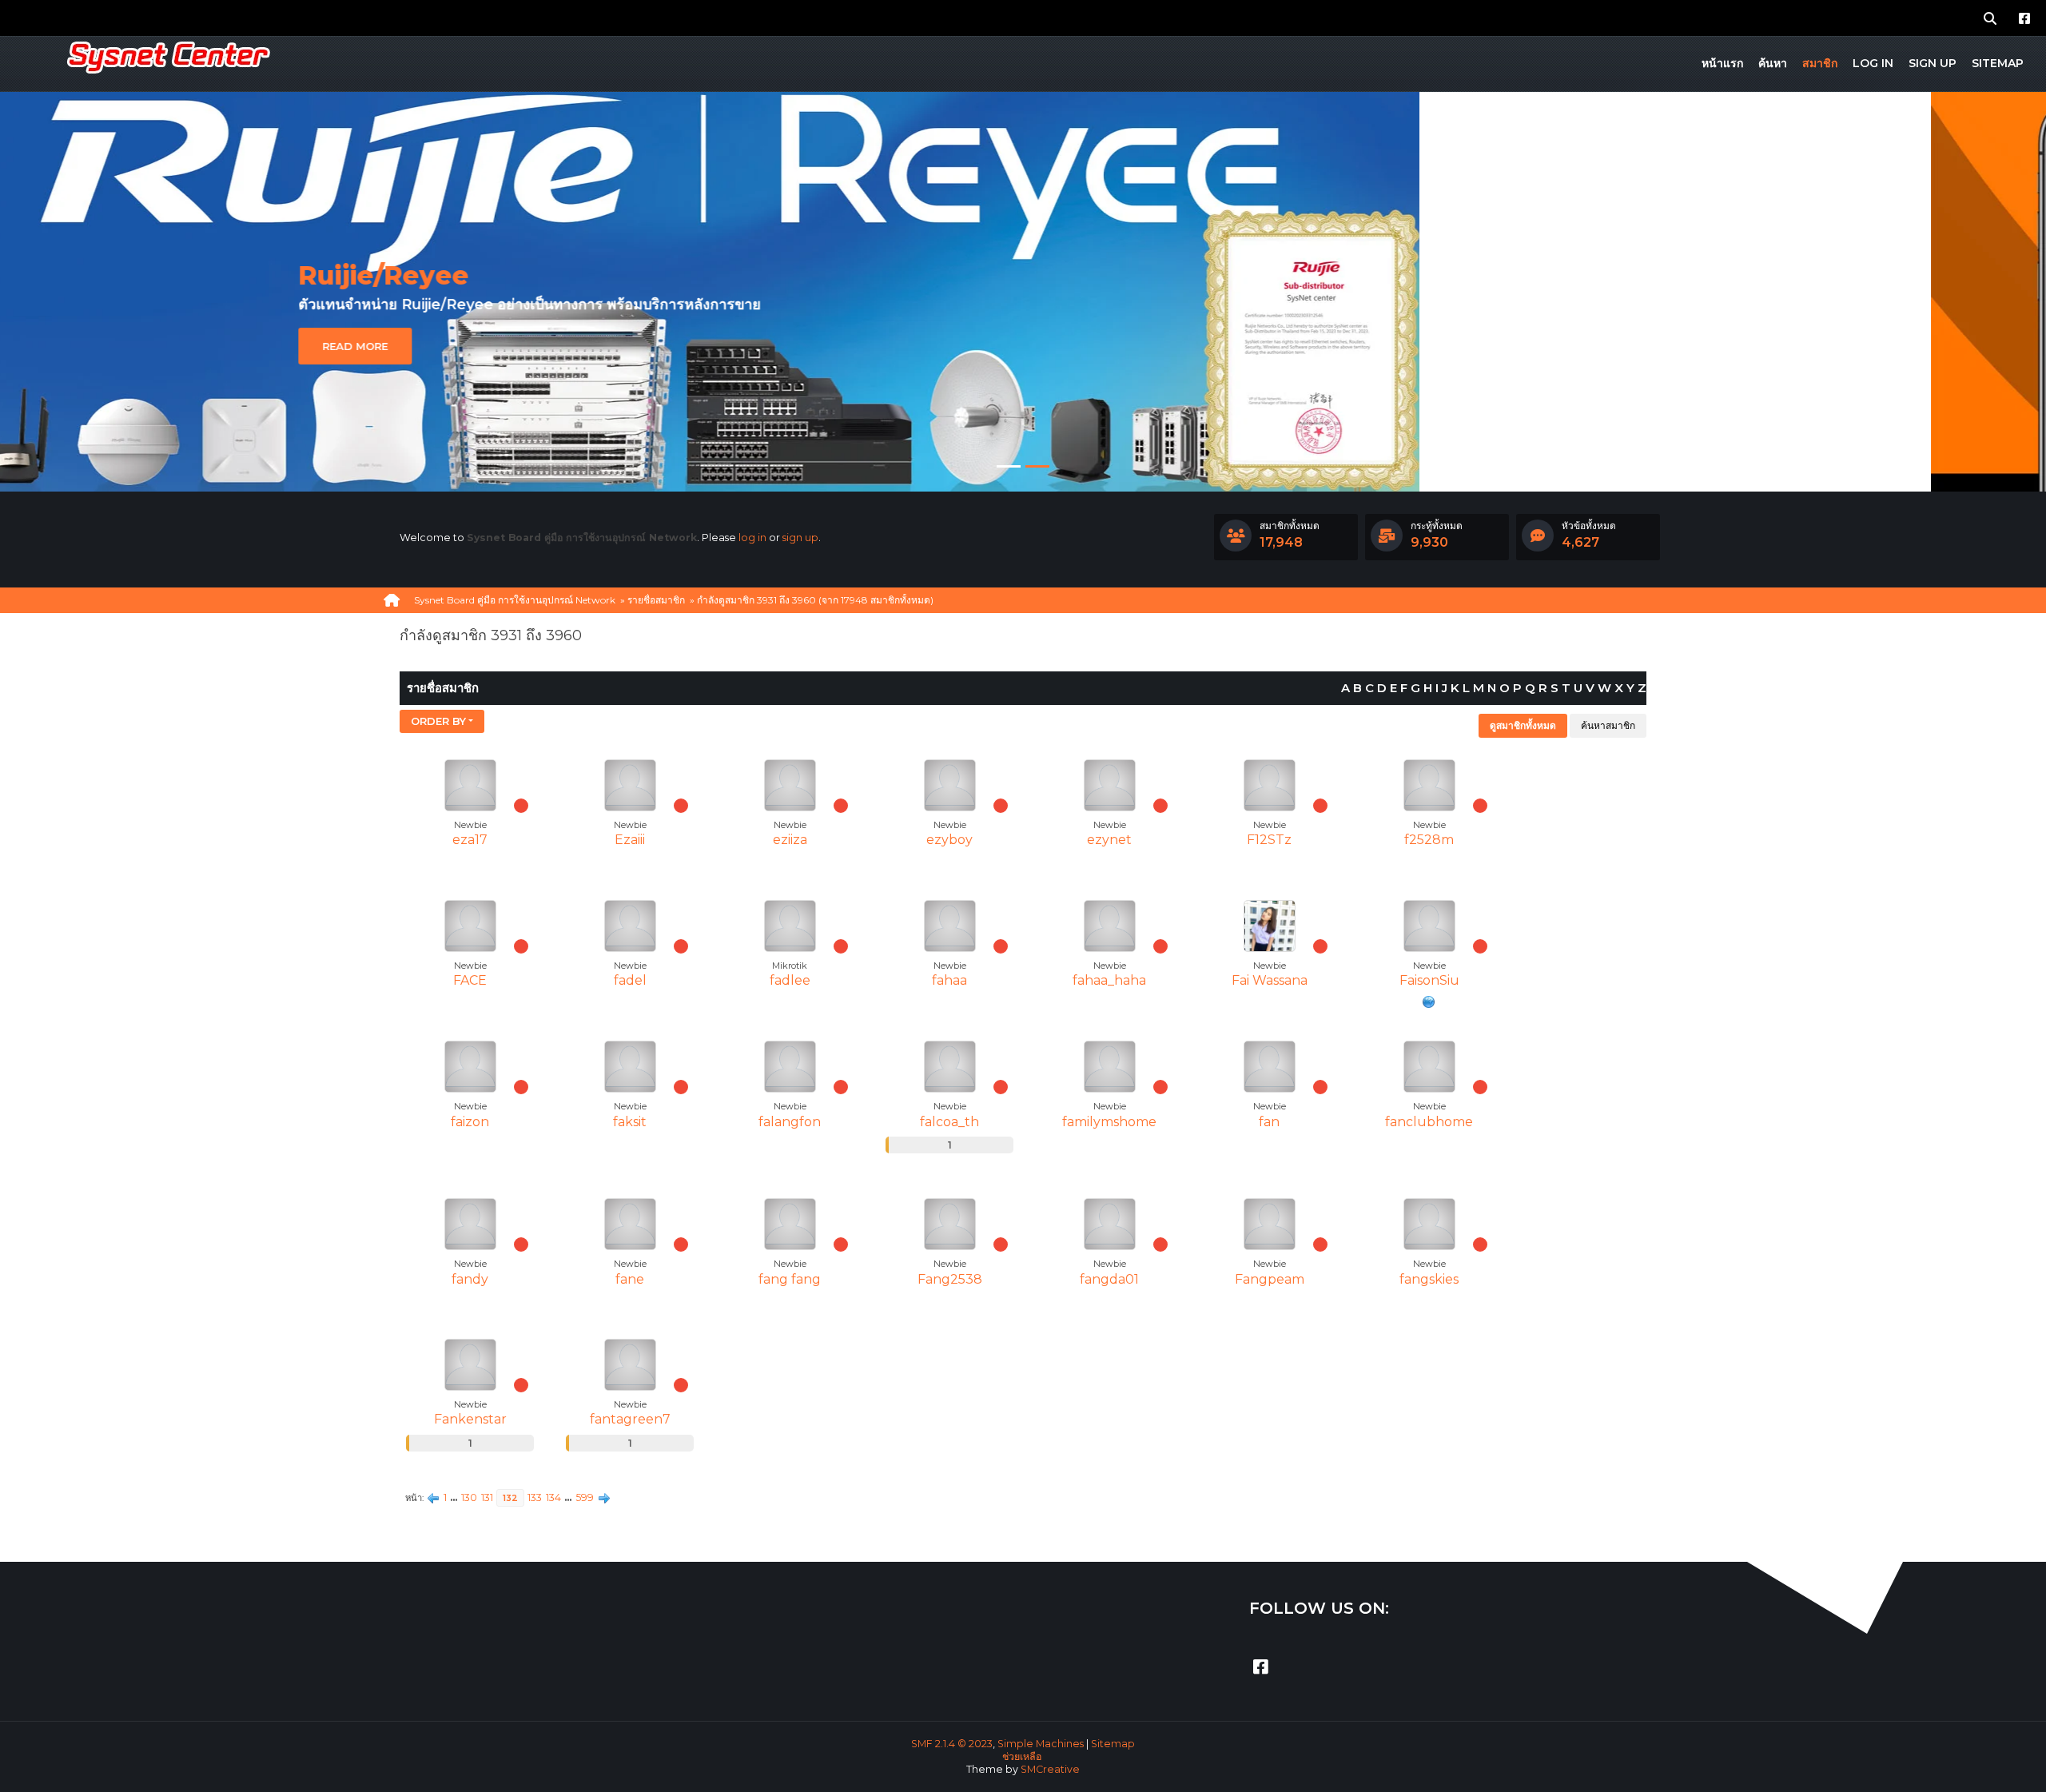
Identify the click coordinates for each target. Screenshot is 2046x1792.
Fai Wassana (1270, 980)
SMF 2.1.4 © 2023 (952, 1744)
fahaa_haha (1109, 980)
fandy (470, 1279)
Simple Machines (1041, 1744)
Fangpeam (1270, 1279)
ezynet (1109, 840)
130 (469, 1497)
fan (1269, 1122)
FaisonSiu (1429, 980)
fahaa (949, 980)
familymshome (1109, 1122)
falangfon (790, 1122)
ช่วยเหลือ (1022, 1756)
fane (630, 1279)
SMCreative (1050, 1769)
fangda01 (1109, 1279)
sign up (800, 538)
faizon (470, 1122)
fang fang (790, 1279)
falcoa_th (949, 1122)
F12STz (1269, 840)
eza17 (470, 840)
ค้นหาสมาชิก (1608, 725)
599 (585, 1497)
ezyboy (949, 840)
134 (553, 1497)
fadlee (790, 980)
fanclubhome (1429, 1122)
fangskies (1429, 1279)
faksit (630, 1122)
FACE (470, 980)
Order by (438, 721)
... (455, 1497)
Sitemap (1113, 1744)
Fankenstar (470, 1419)
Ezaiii (630, 840)
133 (535, 1497)
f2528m (1429, 840)
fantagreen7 (630, 1419)
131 (487, 1497)
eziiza (790, 840)
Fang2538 (950, 1279)
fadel (630, 980)
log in (752, 538)
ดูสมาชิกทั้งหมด (1523, 725)
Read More (470, 288)
